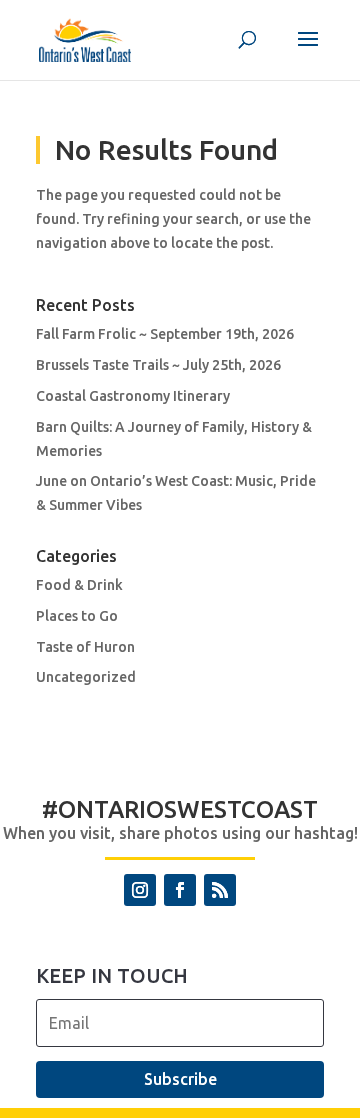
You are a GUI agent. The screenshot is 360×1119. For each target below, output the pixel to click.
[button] (308, 52)
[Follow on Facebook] (180, 890)
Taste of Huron (85, 647)
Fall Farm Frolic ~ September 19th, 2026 (165, 334)
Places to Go (77, 616)
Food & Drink (79, 585)
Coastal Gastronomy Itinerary (133, 396)
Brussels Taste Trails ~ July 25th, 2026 (158, 365)
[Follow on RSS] (220, 890)
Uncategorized (86, 677)
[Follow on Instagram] (140, 890)
